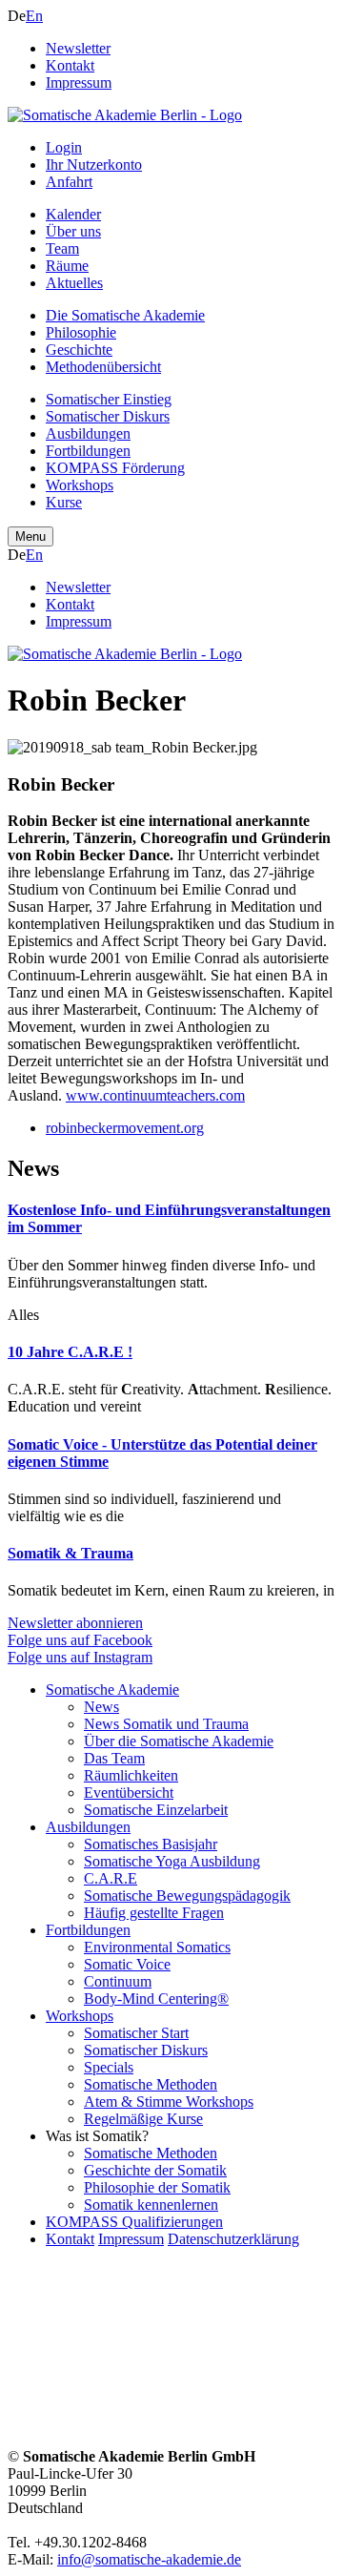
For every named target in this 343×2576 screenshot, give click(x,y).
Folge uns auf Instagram (80, 1657)
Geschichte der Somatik (155, 2170)
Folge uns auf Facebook (80, 1640)
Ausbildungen (88, 433)
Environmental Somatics (157, 1947)
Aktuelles (74, 283)
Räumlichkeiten (131, 1775)
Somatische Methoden (151, 2084)
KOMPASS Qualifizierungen (134, 2222)
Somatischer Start (136, 2033)
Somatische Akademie (112, 1690)
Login (64, 147)
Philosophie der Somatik (157, 2187)
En (34, 16)
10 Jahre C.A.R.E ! (70, 1352)
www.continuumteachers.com (155, 1095)
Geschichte (79, 350)
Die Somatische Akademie (125, 315)
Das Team (114, 1758)
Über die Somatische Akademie (179, 1741)
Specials (109, 2067)
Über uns (73, 231)
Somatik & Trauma (71, 1553)
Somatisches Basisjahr (151, 1844)
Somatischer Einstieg (109, 399)
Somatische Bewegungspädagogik (187, 1896)
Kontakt (70, 65)
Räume (67, 266)
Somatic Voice (127, 1964)
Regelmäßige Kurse (143, 2119)
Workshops (80, 485)
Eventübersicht (129, 1793)
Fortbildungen (88, 451)
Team (62, 248)
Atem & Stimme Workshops (169, 2102)
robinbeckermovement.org (125, 1128)
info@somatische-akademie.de (149, 2559)
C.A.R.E (111, 1878)
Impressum (79, 82)
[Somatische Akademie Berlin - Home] (125, 115)
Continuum (118, 1981)
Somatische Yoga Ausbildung (172, 1861)
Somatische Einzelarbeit (156, 1810)
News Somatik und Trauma (166, 1724)
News (101, 1707)
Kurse (64, 502)
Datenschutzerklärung (233, 2239)
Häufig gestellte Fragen (154, 1913)
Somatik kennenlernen (151, 2205)
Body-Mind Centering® (156, 1999)
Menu (30, 536)
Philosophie (81, 332)
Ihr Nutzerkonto (94, 165)
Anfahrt (69, 182)
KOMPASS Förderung (115, 468)
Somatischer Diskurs (108, 416)
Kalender (73, 214)
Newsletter (78, 48)
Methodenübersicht (103, 367)
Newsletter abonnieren (75, 1623)
